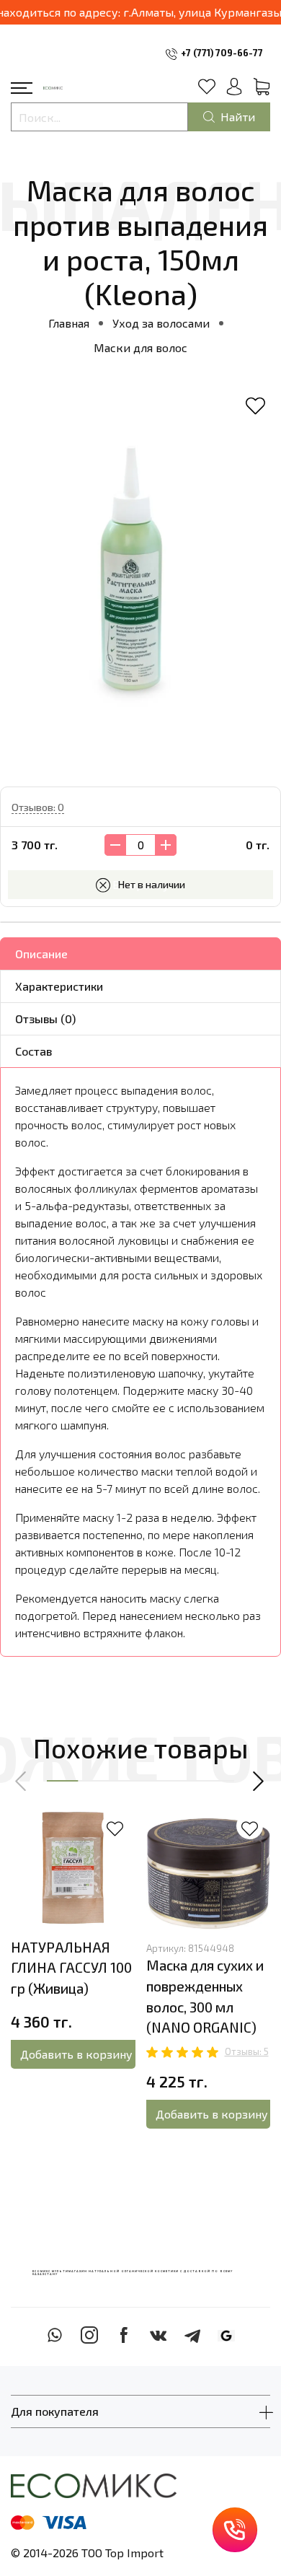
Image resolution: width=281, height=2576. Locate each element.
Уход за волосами (161, 323)
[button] (22, 1781)
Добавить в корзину (76, 2054)
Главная (69, 323)
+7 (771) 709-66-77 (222, 53)
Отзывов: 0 (38, 807)
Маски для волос (140, 347)
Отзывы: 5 (247, 2051)
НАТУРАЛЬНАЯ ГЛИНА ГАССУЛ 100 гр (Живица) (71, 1968)
